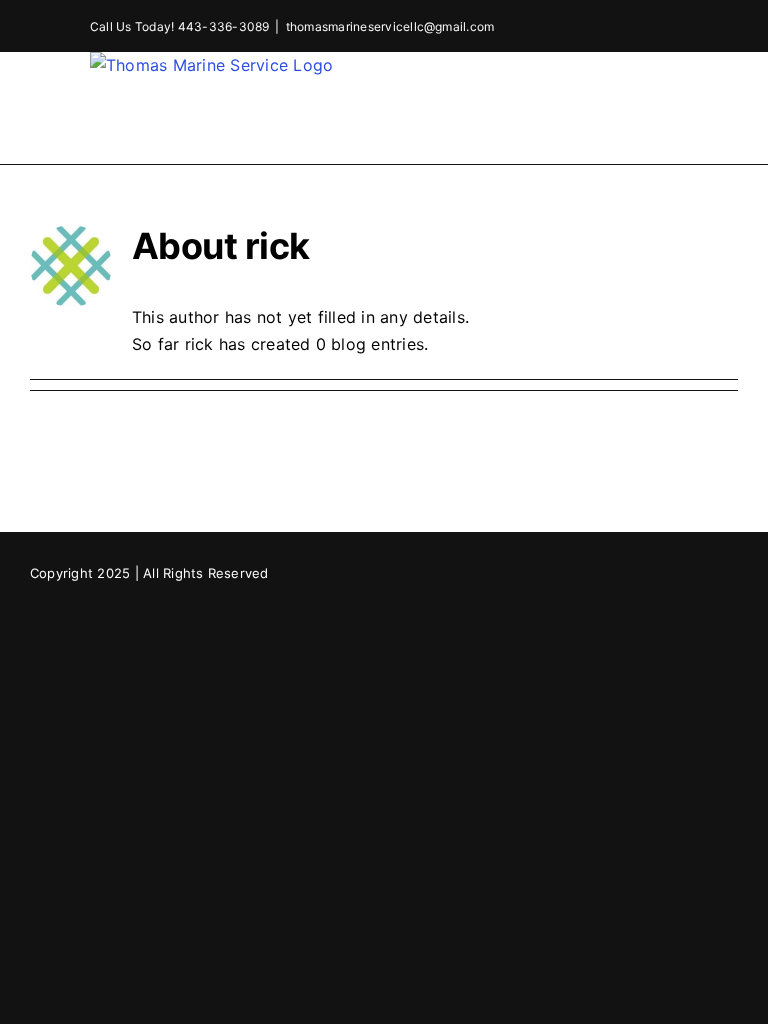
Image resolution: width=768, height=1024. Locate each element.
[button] (670, 122)
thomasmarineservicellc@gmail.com (390, 26)
